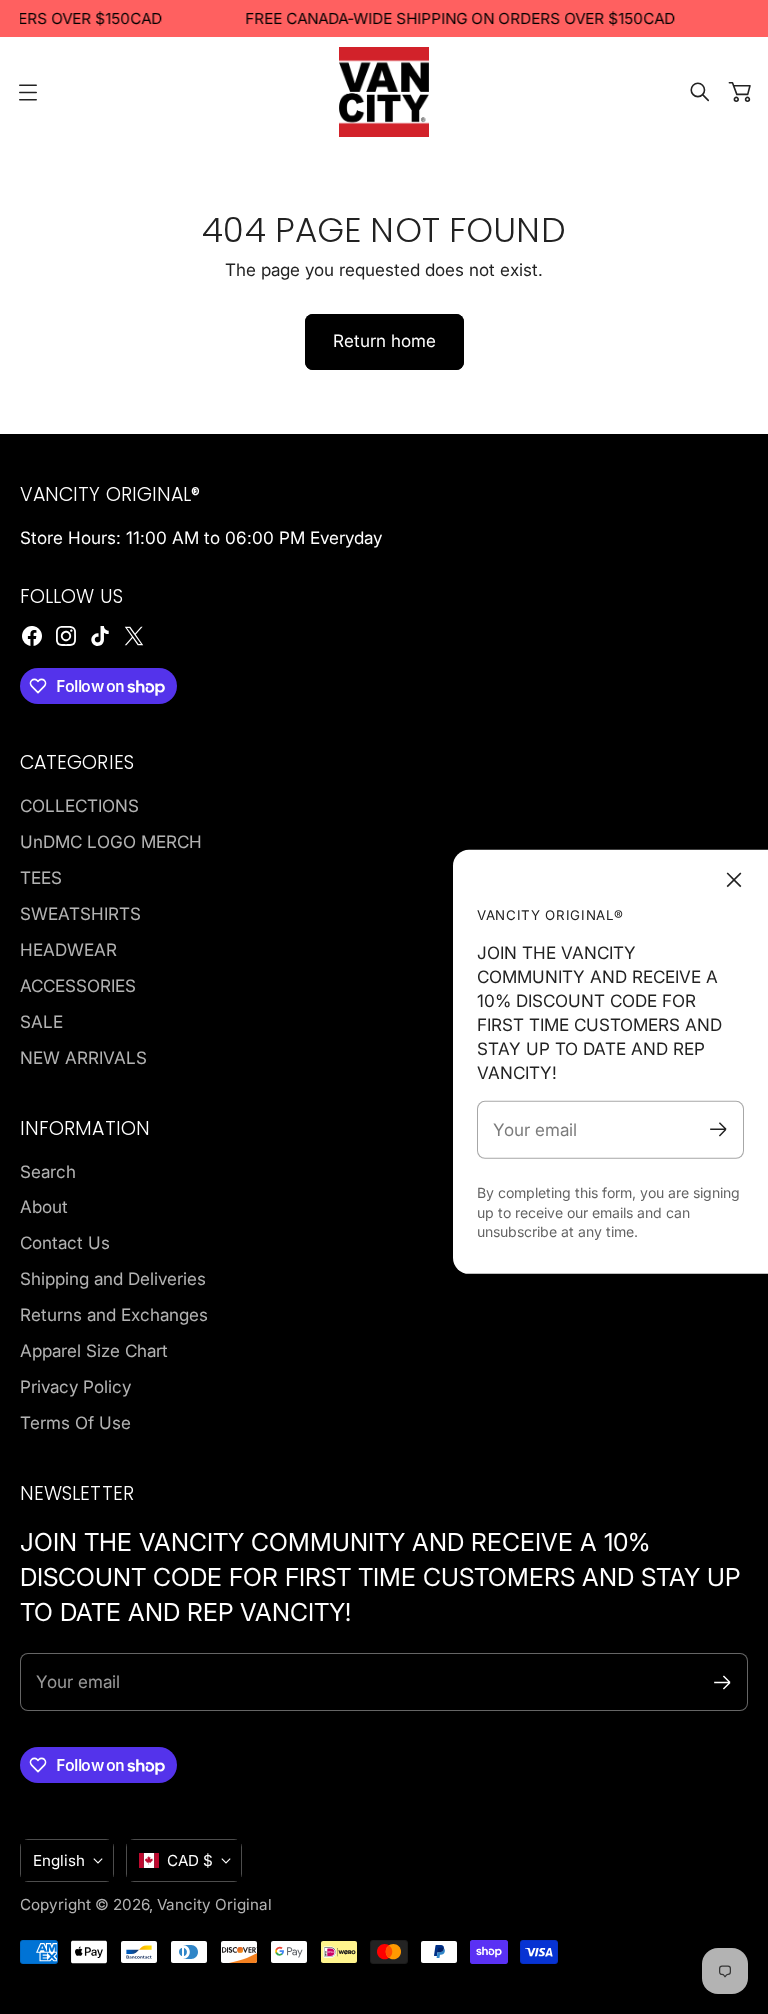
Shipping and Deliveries (113, 1278)
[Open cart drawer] (740, 92)
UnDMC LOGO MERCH (111, 841)
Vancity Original (214, 1904)
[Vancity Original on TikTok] (100, 636)
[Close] (734, 880)
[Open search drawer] (700, 92)
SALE (41, 1021)
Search (48, 1171)
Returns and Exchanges (114, 1314)
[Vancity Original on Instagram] (66, 636)
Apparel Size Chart (94, 1350)
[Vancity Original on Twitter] (134, 636)
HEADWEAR (68, 949)
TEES (41, 877)
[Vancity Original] (384, 92)
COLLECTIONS (79, 805)
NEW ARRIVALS (83, 1057)
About (44, 1206)
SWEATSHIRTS (80, 913)
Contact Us (65, 1242)
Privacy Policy (75, 1386)
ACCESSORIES (78, 985)
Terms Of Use (75, 1422)
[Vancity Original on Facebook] (32, 636)
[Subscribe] (718, 1129)
